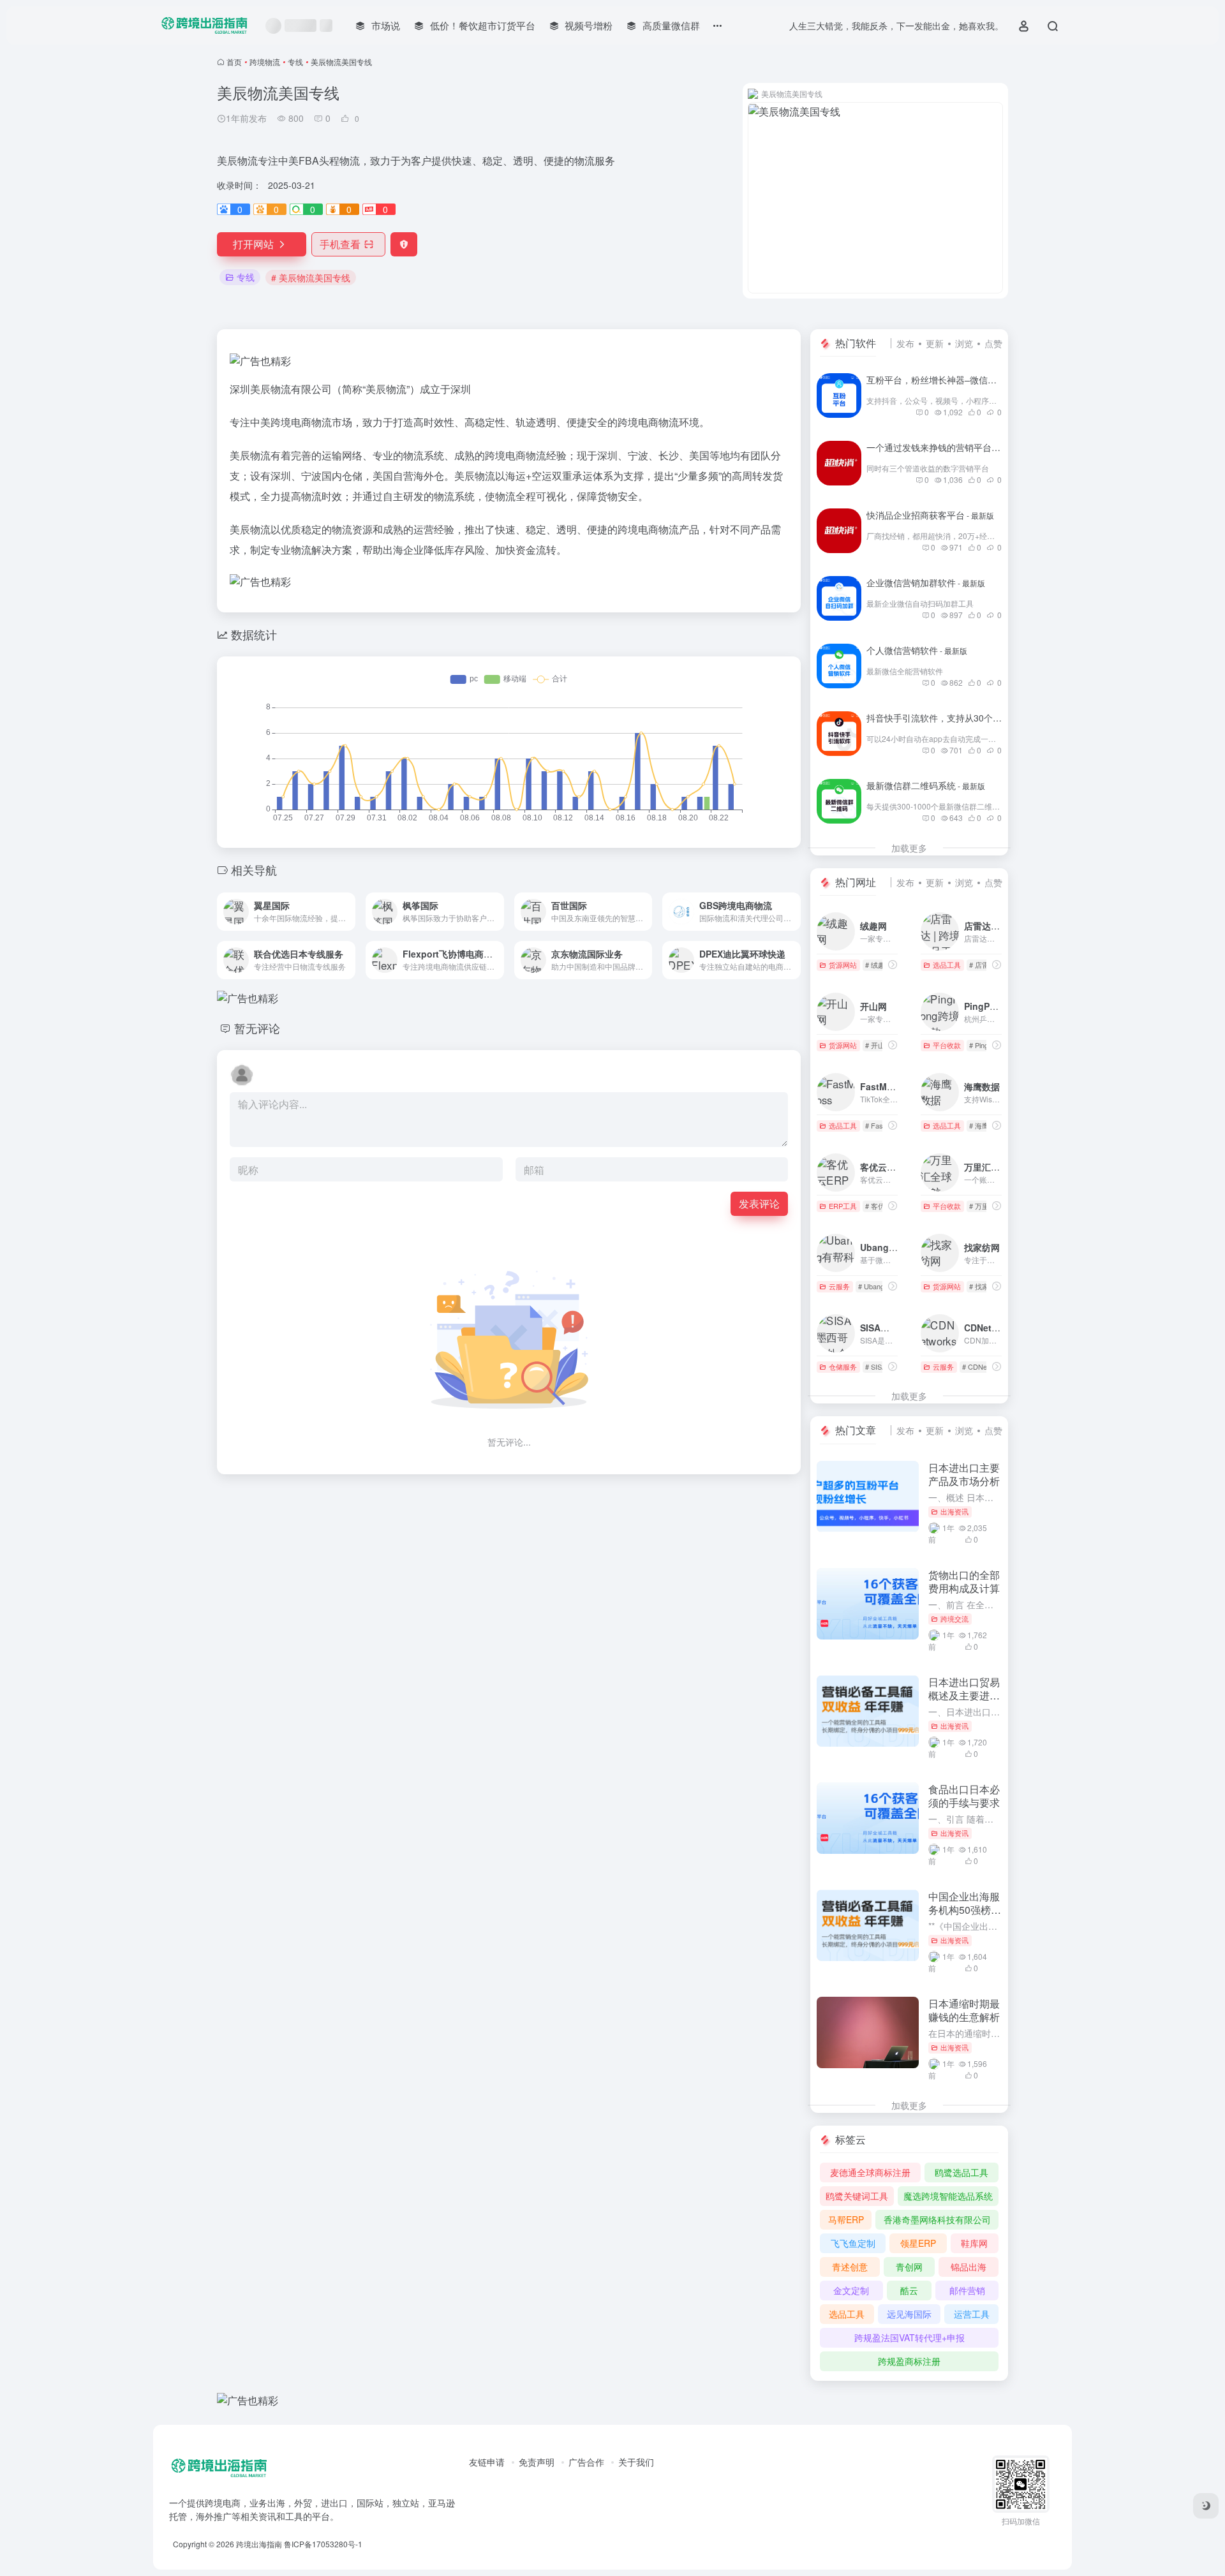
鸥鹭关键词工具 (857, 2196)
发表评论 (759, 1203)
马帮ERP (846, 2219)
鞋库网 (974, 2243)
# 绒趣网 (879, 965)
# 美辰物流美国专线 (311, 278)
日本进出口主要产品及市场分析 (964, 1474)
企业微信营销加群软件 (926, 582)
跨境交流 (954, 1618)
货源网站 (843, 965)
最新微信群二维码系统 (926, 785)
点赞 (993, 343)
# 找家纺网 (986, 1286)
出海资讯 (954, 1511)
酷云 (909, 2290)
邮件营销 (967, 2290)
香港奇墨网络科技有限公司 (937, 2219)
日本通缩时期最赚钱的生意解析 (964, 2010)
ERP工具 (843, 1206)
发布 (905, 343)
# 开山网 (879, 1045)
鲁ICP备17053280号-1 (323, 2544)
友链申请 (487, 2462)
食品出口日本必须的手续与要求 (964, 1796)
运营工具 (972, 2314)
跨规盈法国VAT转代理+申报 (909, 2337)
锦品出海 (969, 2267)
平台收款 (947, 1045)
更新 (935, 343)
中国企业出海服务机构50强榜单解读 (965, 1910)
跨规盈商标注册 (909, 2361)
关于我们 (636, 2462)
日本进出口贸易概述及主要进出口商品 (964, 1695)
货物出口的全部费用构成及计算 (964, 1581)
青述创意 (850, 2267)
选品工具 (947, 965)
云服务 (839, 1286)
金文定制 (851, 2290)
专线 (295, 62)
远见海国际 (909, 2314)
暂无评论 (257, 1028)
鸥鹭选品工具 (961, 2172)
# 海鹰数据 (986, 1125)
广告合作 (586, 2462)
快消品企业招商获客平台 (930, 515)
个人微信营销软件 (917, 650)
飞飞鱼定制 (853, 2243)
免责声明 (537, 2462)
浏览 (964, 343)
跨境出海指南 (259, 2544)
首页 (234, 62)
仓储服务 (843, 1366)
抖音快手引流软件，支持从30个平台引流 (962, 718)
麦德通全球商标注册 (870, 2172)
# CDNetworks (985, 1366)
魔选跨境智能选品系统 (948, 2196)
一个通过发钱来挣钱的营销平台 (944, 447)
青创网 (909, 2267)
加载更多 (909, 848)
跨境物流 (265, 62)
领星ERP (918, 2243)
